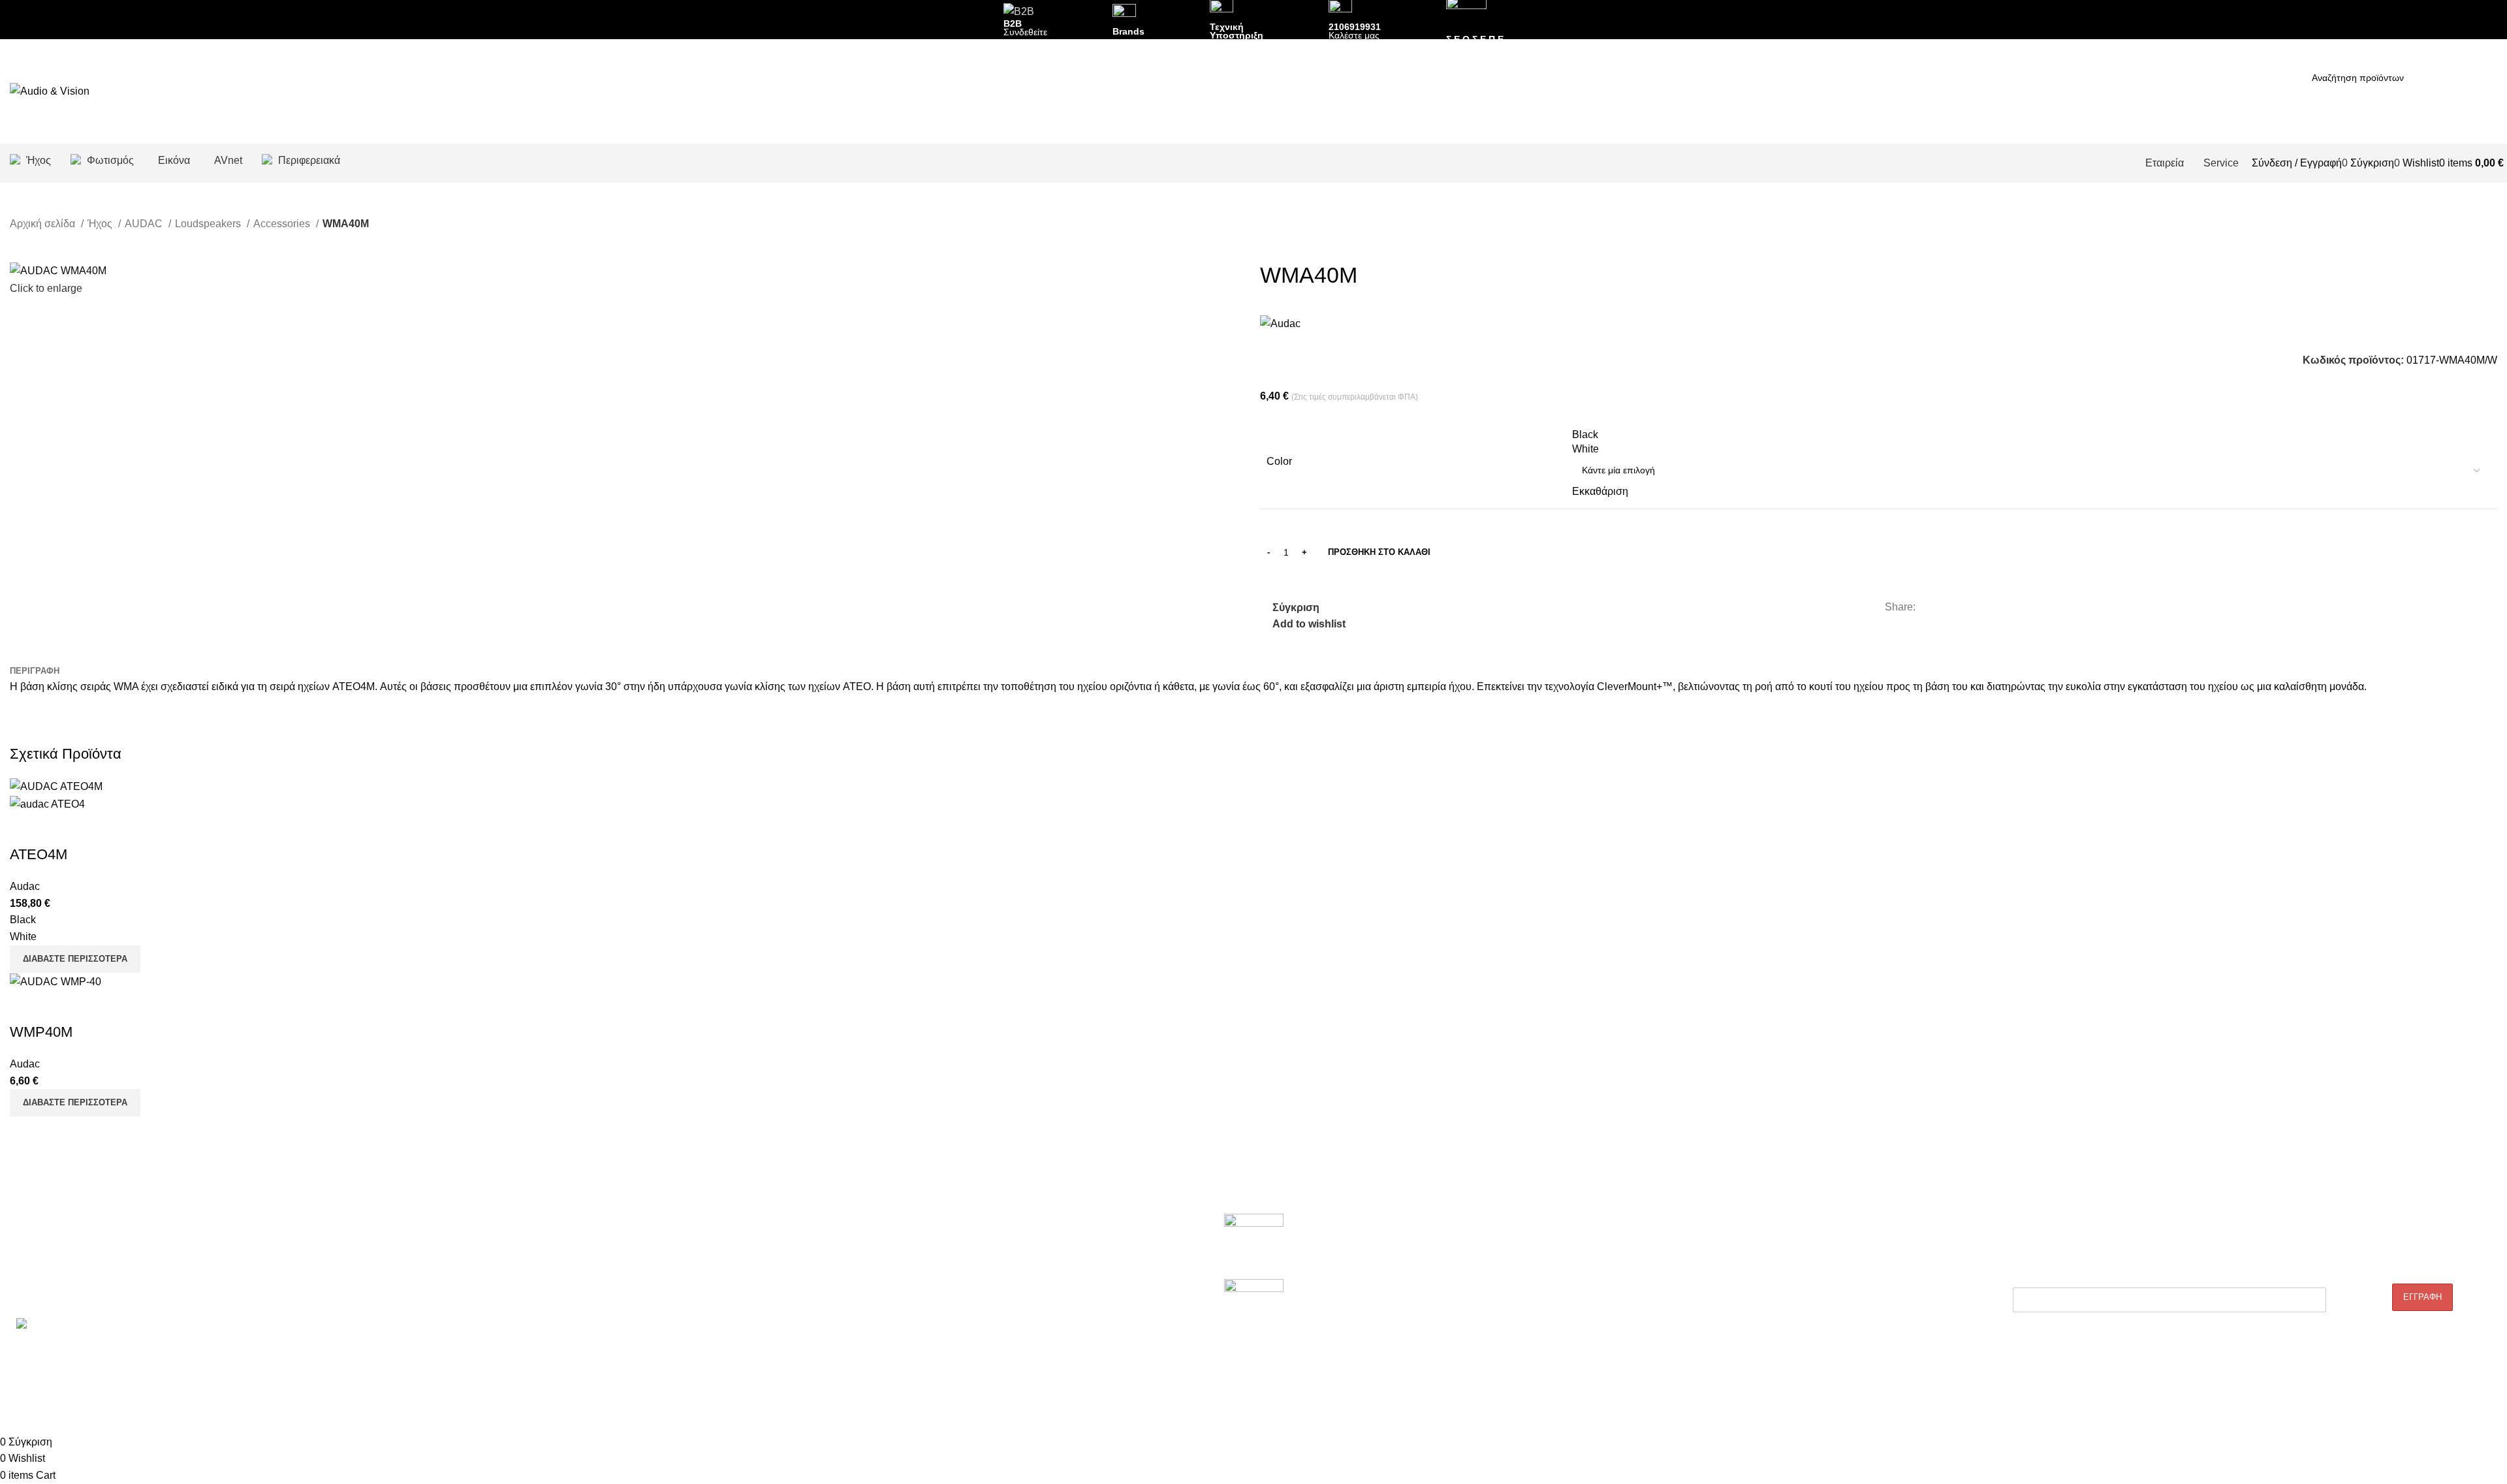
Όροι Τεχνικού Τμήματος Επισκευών (584, 1293)
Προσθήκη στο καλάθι (1379, 552)
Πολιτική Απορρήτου (1552, 1293)
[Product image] (47, 803)
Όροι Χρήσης (1537, 1360)
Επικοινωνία (35, 1293)
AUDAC (145, 224)
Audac (25, 886)
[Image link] (1254, 1246)
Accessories (283, 224)
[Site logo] (50, 90)
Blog (1519, 1248)
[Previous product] (16, 242)
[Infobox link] (1253, 91)
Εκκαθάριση (1600, 491)
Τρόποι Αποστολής (1550, 1316)
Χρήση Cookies (1542, 1382)
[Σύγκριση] (26, 829)
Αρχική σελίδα (44, 224)
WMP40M (41, 1032)
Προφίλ (24, 1248)
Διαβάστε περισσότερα (75, 1102)
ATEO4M (39, 854)
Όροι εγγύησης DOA (552, 1248)
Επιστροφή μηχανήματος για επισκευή (588, 1271)
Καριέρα (26, 1271)
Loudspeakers (209, 224)
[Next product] (42, 242)
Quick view (61, 829)
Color (1279, 461)
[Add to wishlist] (97, 829)
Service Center (541, 1316)
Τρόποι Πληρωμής (1548, 1338)
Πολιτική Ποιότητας (1549, 1271)
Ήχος (101, 224)
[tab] (35, 671)
